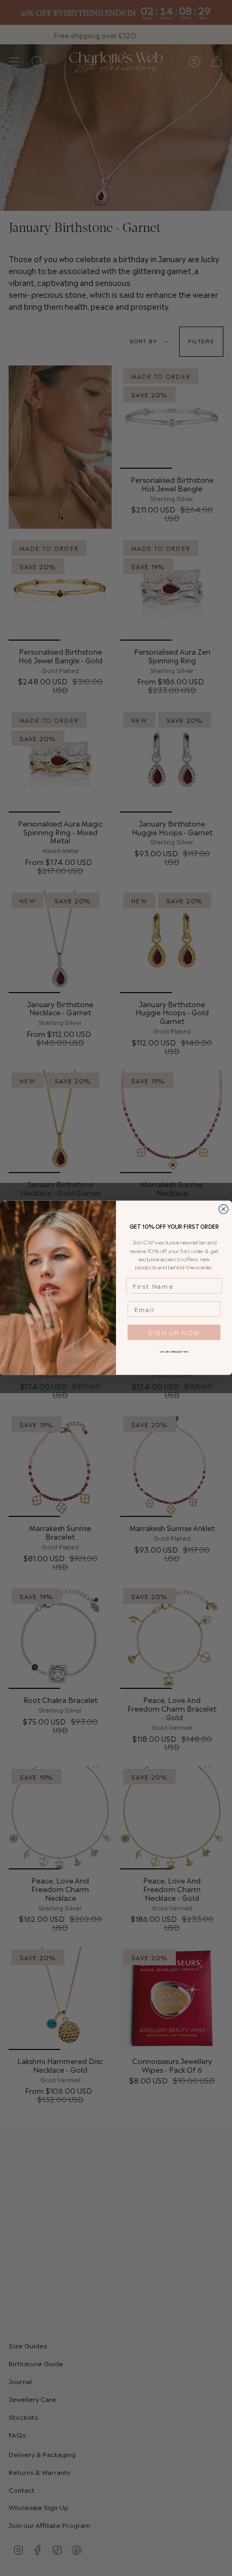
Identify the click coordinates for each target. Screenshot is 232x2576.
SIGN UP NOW (174, 1332)
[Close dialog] (224, 1209)
